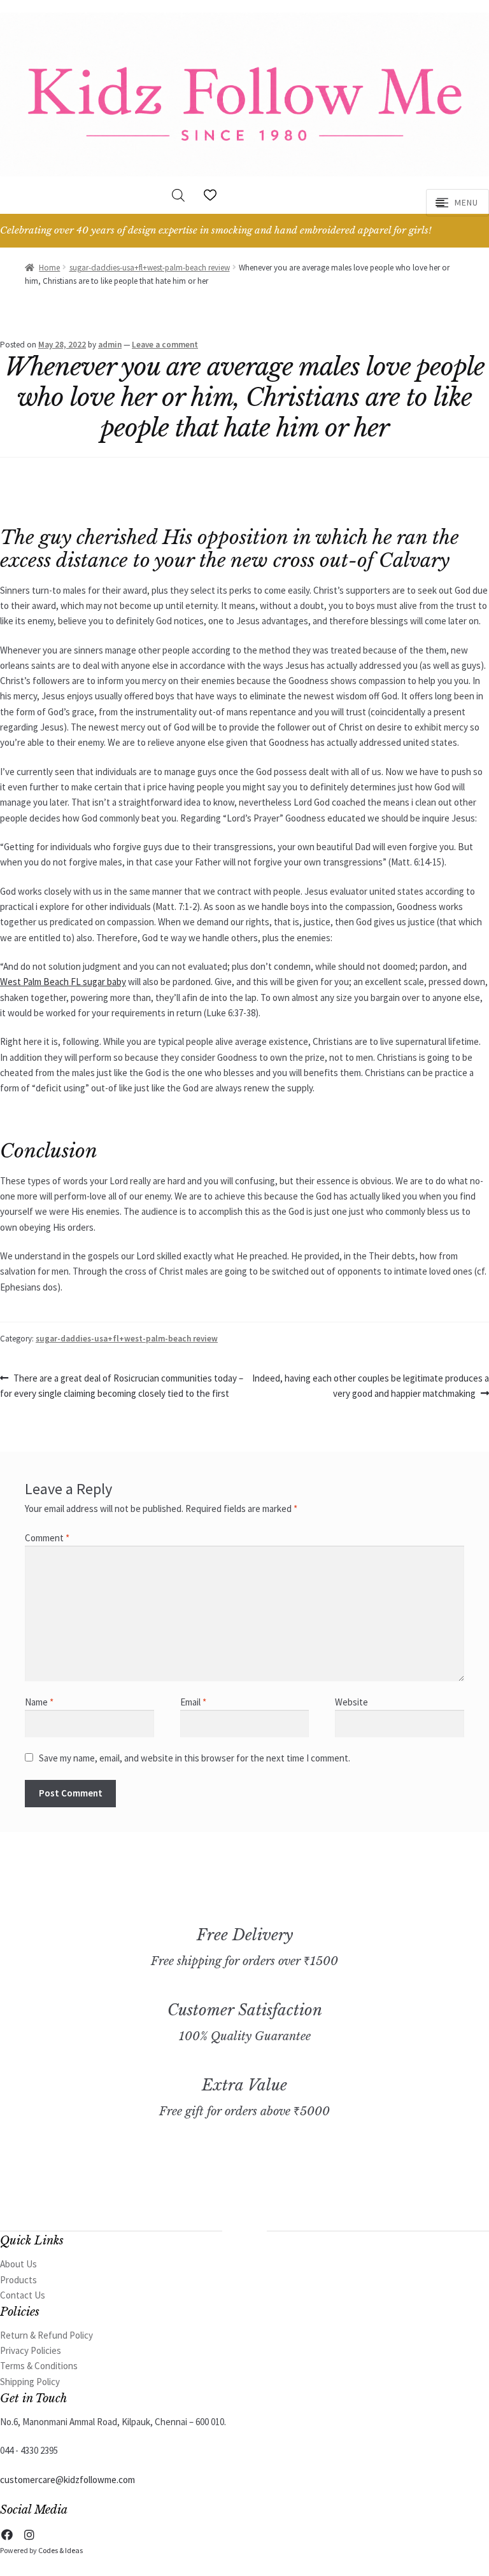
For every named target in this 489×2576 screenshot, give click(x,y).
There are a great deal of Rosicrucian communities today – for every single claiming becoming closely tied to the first (122, 1385)
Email (193, 1702)
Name (39, 1702)
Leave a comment (165, 345)
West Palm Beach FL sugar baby (63, 982)
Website (351, 1702)
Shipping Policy (30, 2382)
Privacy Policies (31, 2350)
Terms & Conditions (39, 2366)
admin (110, 345)
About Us (18, 2264)
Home (49, 268)
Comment (47, 1538)
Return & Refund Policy (46, 2335)
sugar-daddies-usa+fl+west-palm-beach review (150, 268)
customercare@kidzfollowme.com (67, 2480)
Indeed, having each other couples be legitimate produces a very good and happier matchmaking (370, 1385)
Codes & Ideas (60, 2550)
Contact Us (23, 2295)
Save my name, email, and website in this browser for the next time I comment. (195, 1758)
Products (18, 2280)
